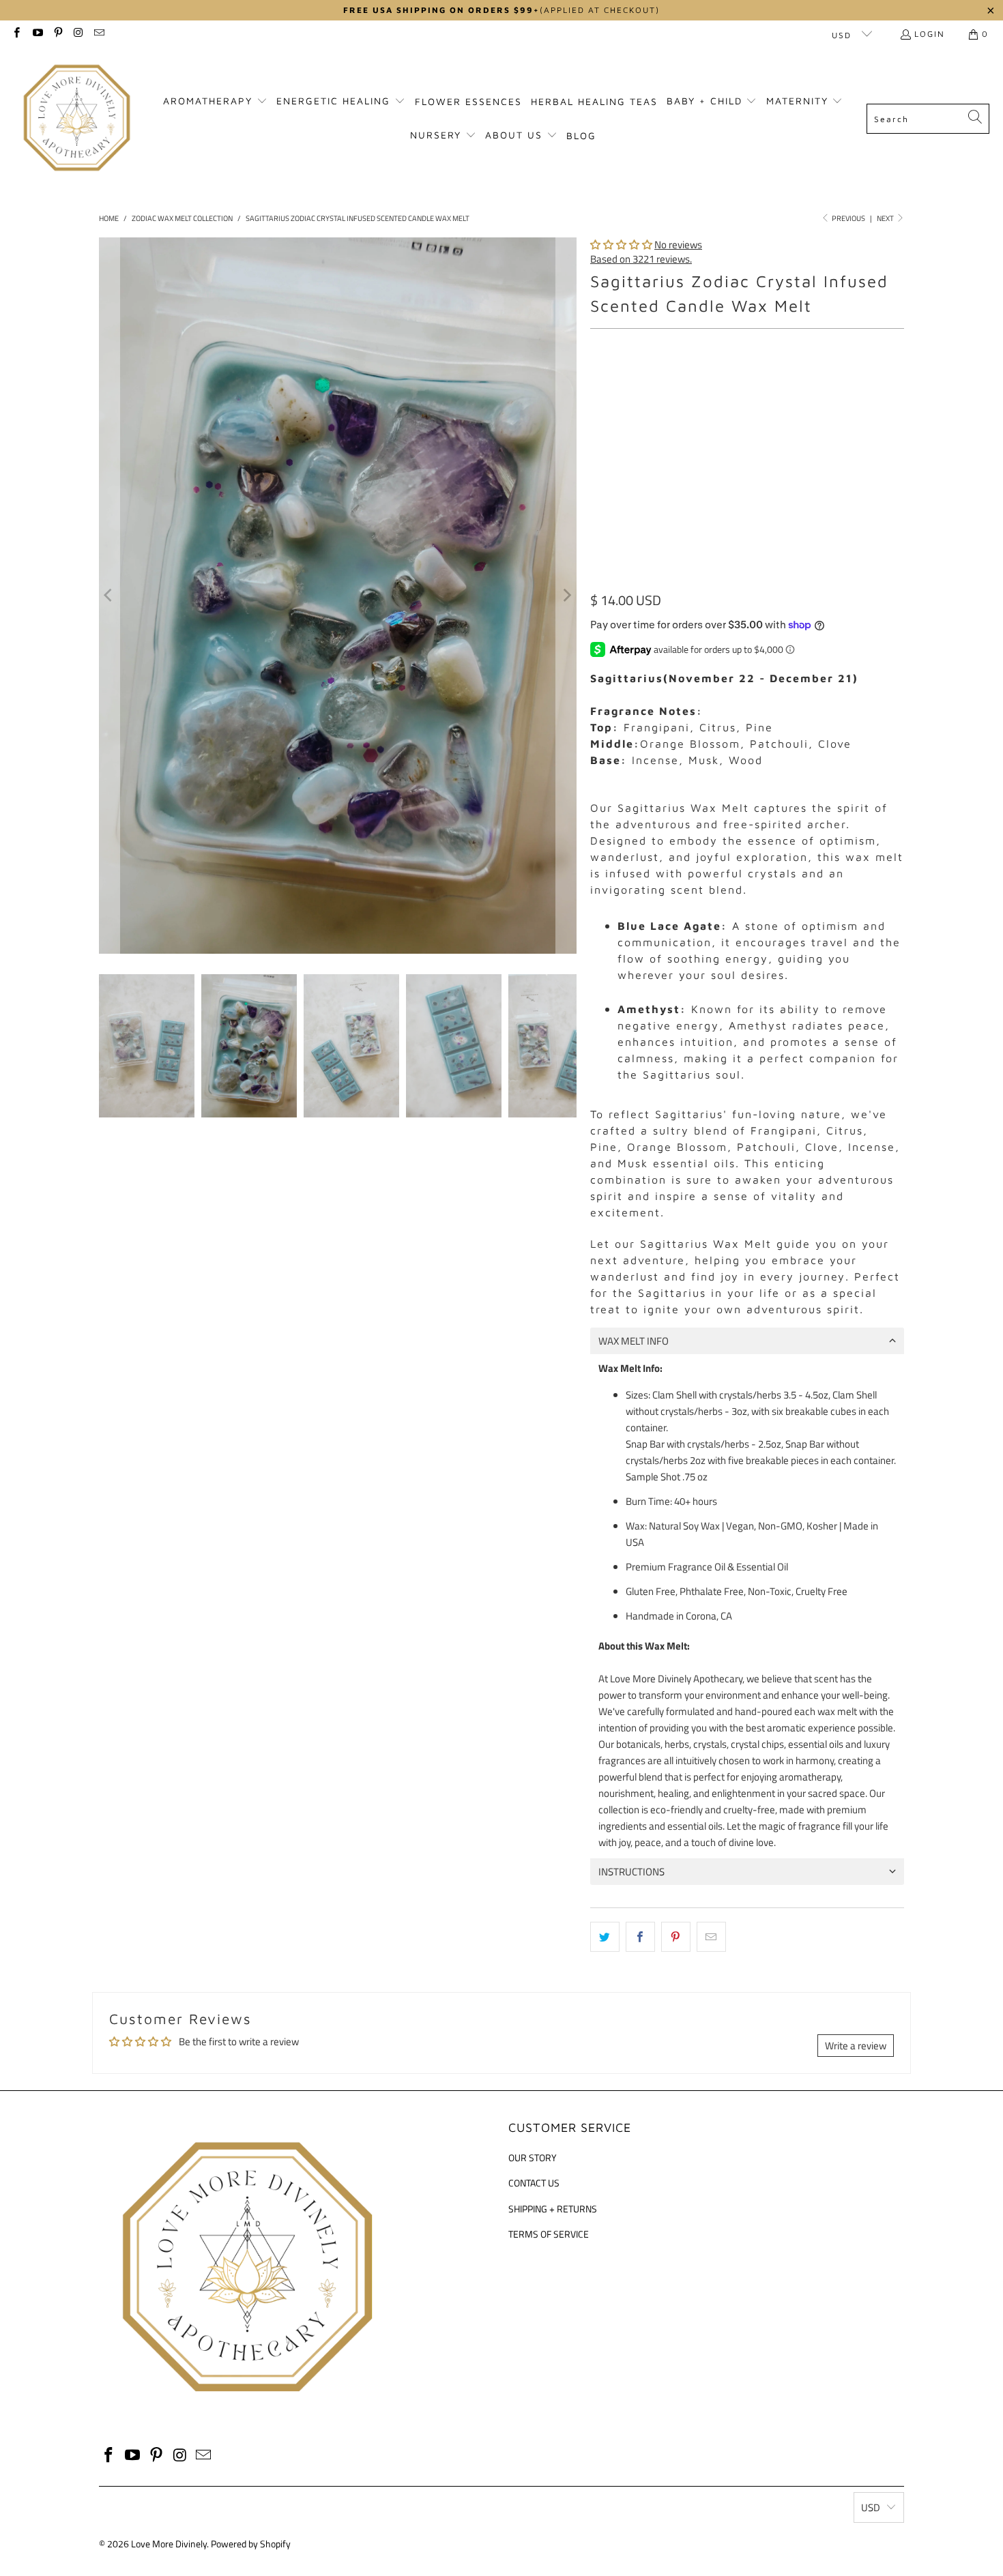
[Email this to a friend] (711, 1937)
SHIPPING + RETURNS (553, 2209)
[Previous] (109, 596)
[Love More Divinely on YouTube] (37, 34)
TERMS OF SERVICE (549, 2234)
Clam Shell (622, 383)
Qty (597, 485)
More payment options (828, 583)
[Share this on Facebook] (640, 1937)
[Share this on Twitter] (605, 1937)
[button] (215, 102)
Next (886, 218)
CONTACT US (534, 2183)
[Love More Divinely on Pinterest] (58, 34)
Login (930, 34)
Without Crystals (721, 445)
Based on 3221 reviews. (641, 259)
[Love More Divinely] (77, 119)
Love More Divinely (169, 2544)
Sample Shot (754, 383)
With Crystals (629, 445)
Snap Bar (686, 383)
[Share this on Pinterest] (676, 1937)
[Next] (566, 596)
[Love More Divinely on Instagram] (78, 34)
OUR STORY (533, 2157)
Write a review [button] (856, 2046)
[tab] (747, 1341)
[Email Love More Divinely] (99, 34)
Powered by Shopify (251, 2544)
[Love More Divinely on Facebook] (16, 34)
